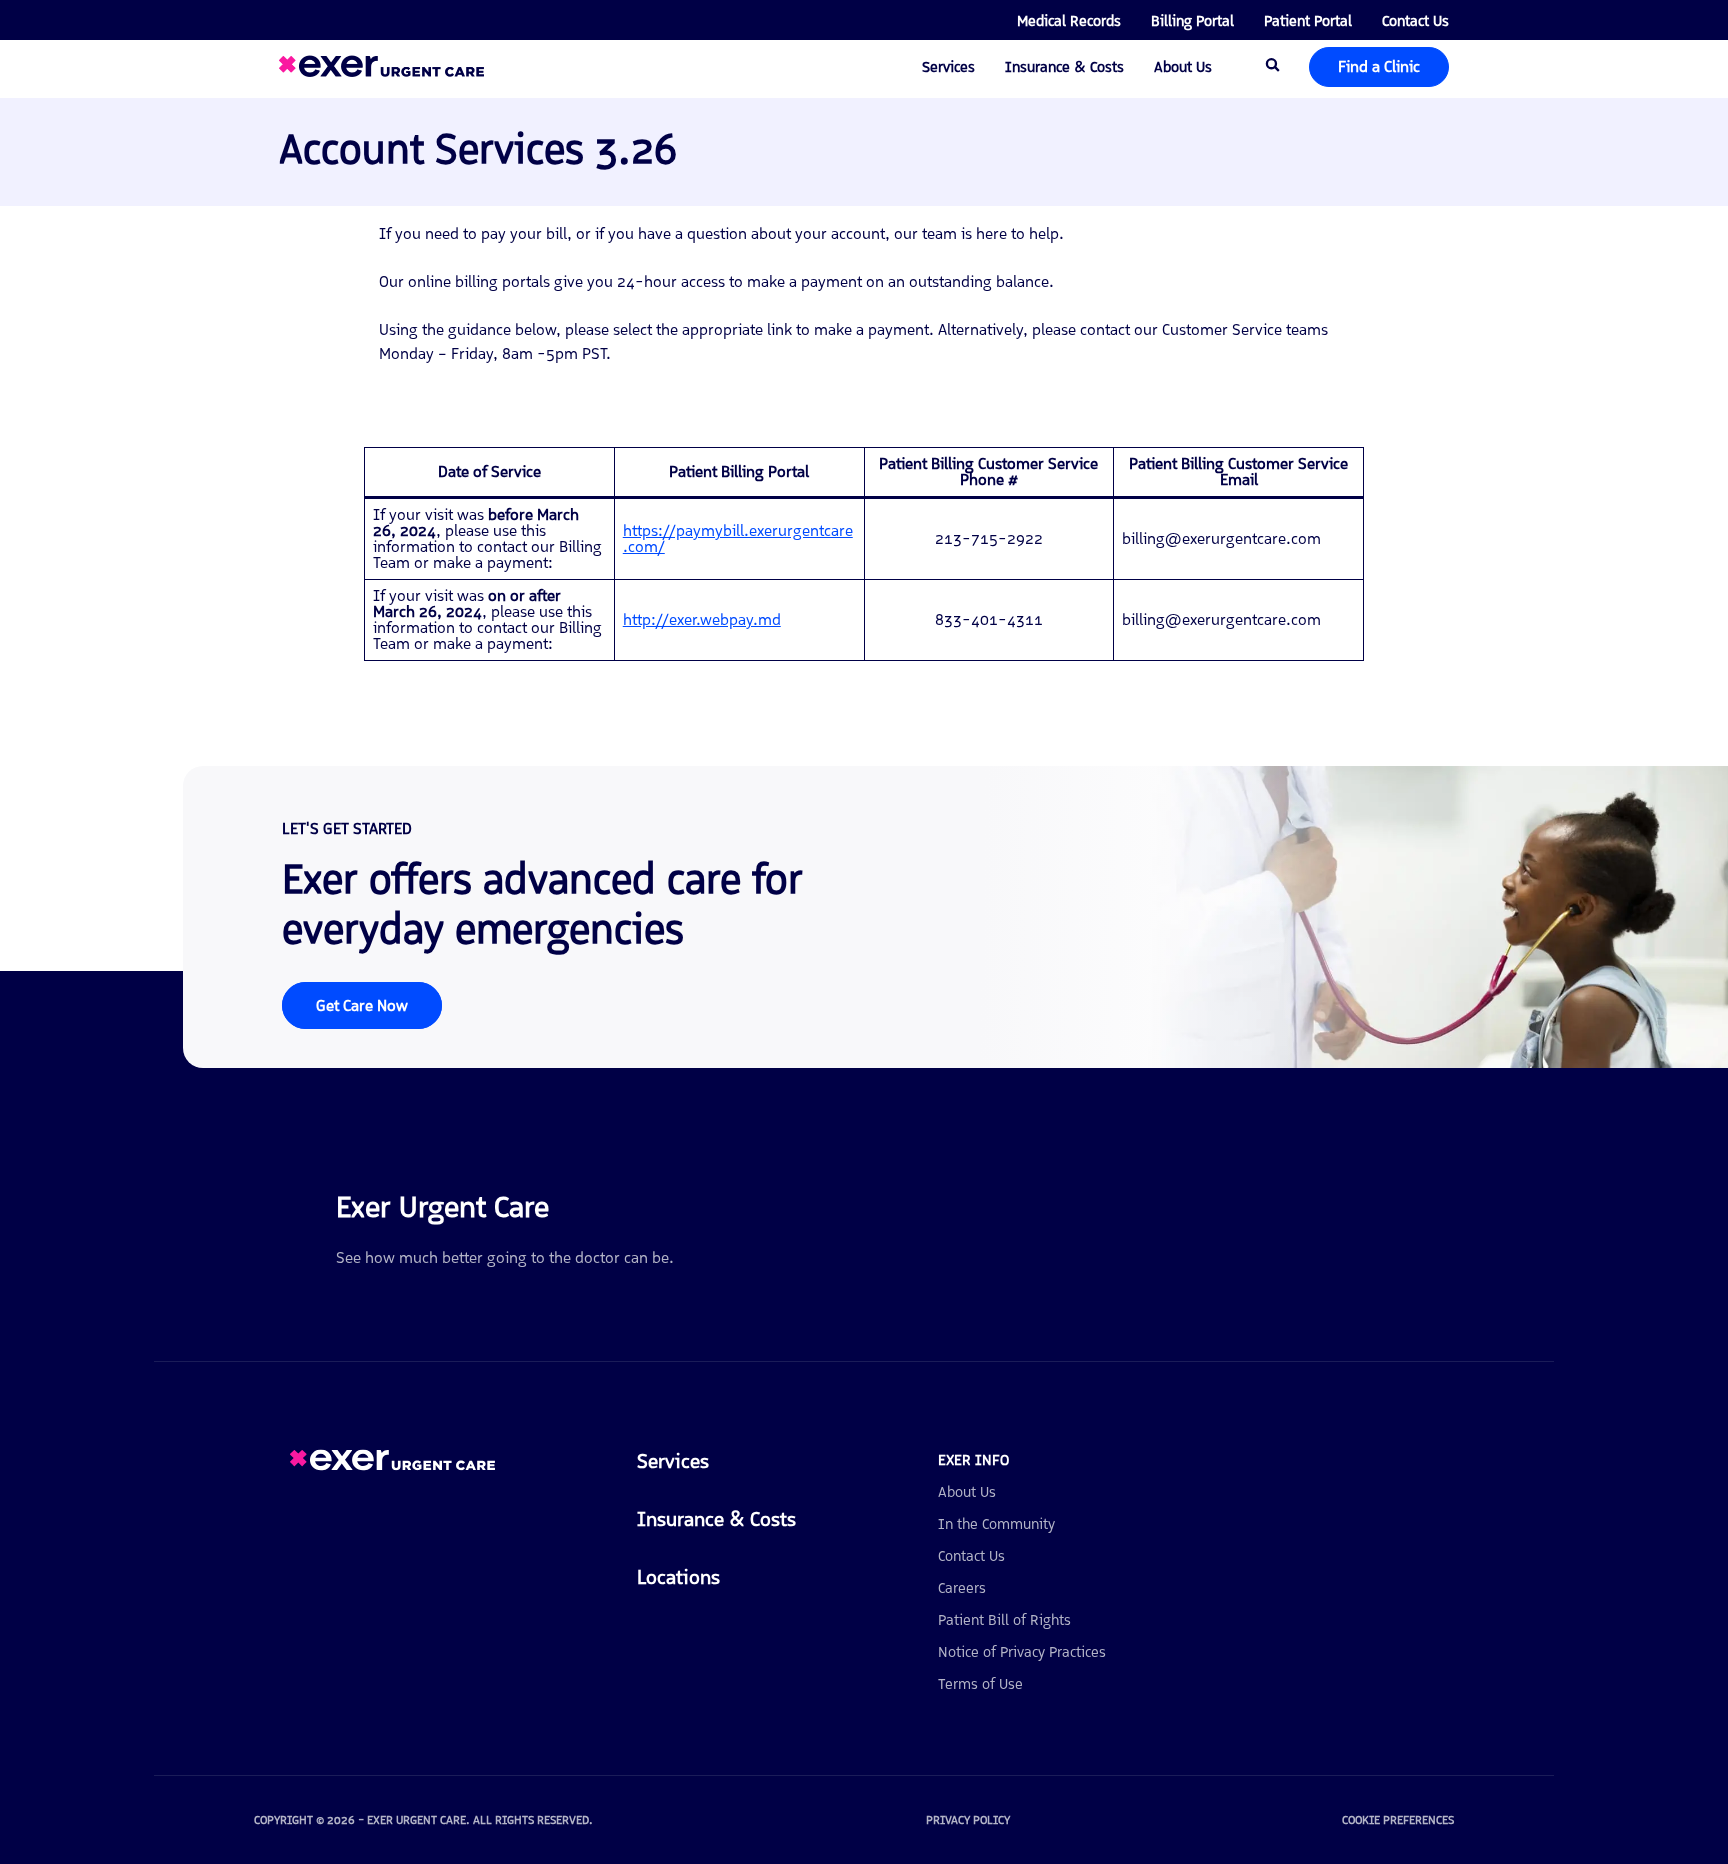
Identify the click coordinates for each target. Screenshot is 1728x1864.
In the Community (996, 1524)
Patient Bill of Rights (1004, 1620)
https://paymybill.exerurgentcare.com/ (738, 538)
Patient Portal (1308, 21)
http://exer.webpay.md (702, 619)
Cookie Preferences (1398, 1820)
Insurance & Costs (1064, 67)
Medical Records (1069, 21)
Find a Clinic (1379, 66)
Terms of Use (980, 1684)
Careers (962, 1588)
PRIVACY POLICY (968, 1820)
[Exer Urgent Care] (392, 1465)
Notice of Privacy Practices (1022, 1652)
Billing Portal (1192, 21)
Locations (678, 1577)
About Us (1183, 67)
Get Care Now (362, 1005)
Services (948, 67)
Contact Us (1415, 21)
